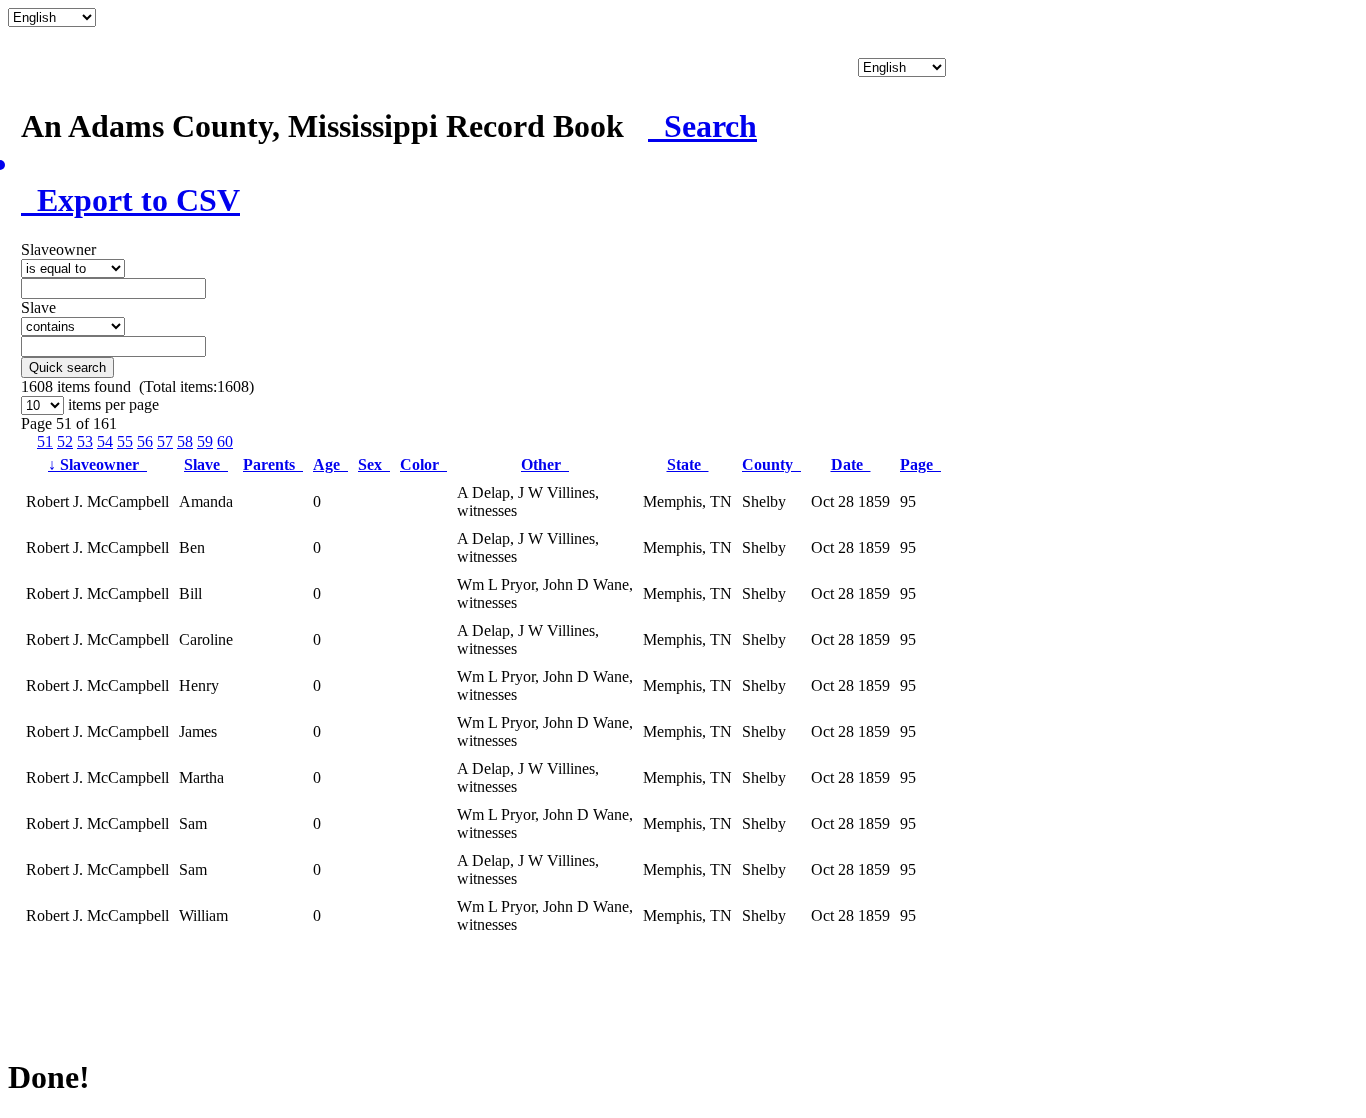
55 (125, 441)
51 (45, 441)
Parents (273, 464)
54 (105, 441)
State (688, 464)
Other (545, 464)
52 (65, 441)
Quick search (67, 367)
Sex (374, 464)
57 (165, 441)
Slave (206, 464)
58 (185, 441)
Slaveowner (97, 464)
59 (205, 441)
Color (423, 464)
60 (225, 441)
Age (330, 464)
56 (145, 441)
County (771, 464)
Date (851, 464)
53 (85, 441)
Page (920, 464)
